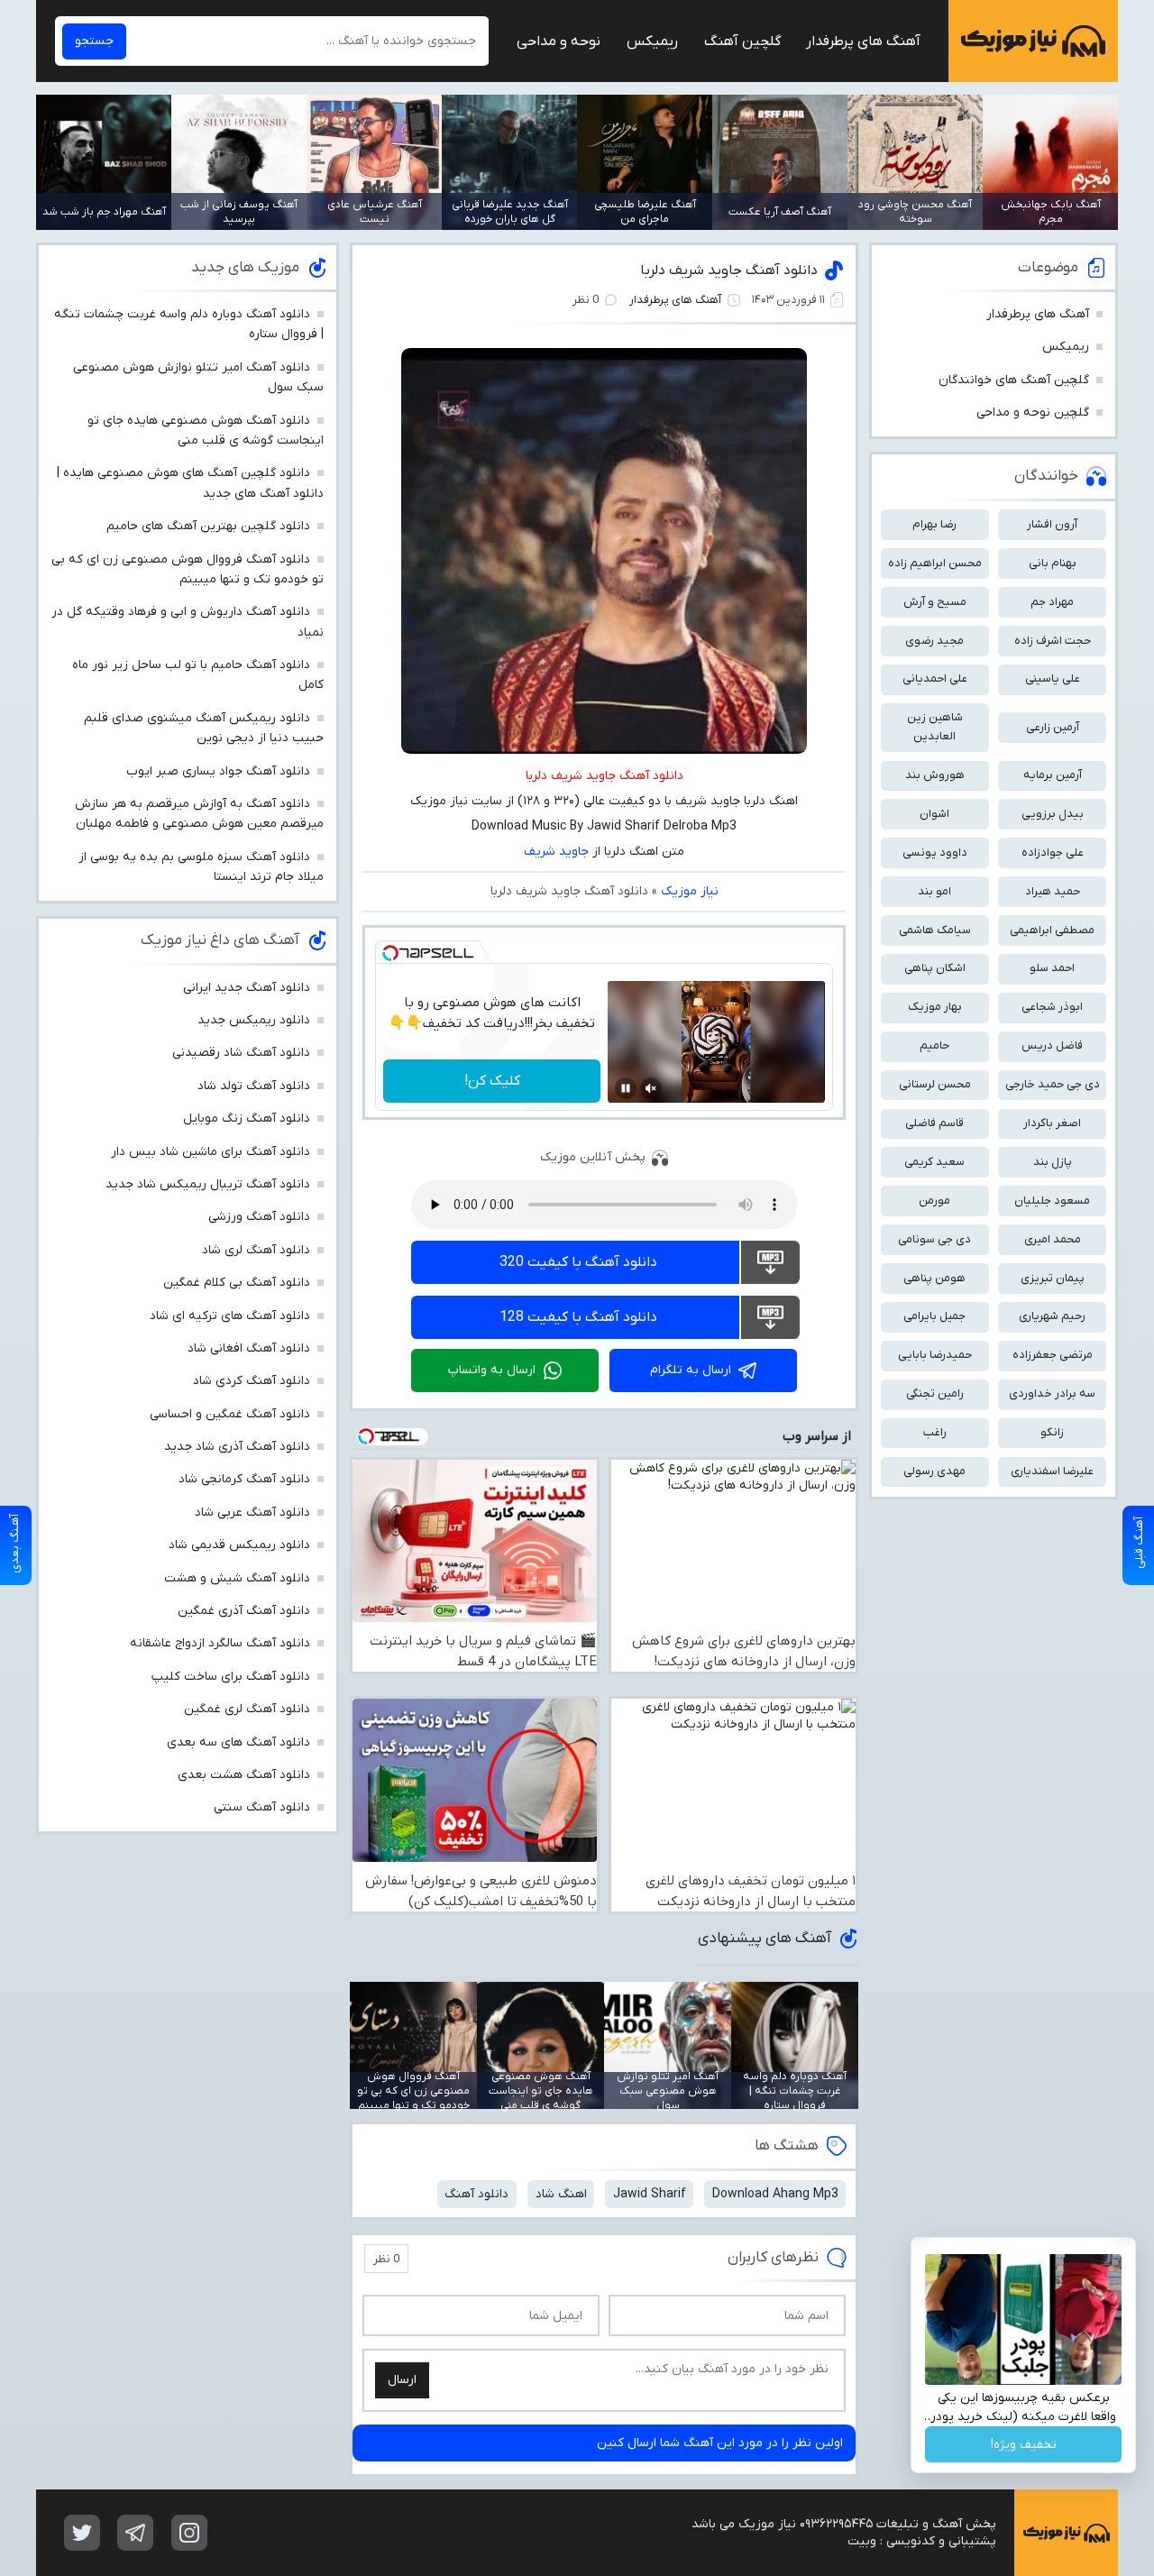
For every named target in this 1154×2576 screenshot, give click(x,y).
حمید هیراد (1053, 891)
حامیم (934, 1045)
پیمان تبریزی (1053, 1278)
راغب (935, 1432)
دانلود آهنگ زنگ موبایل (247, 1118)
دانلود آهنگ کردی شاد (252, 1381)
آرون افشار (1052, 524)
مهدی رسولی (934, 1471)
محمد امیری (1053, 1239)
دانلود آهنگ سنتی (262, 1807)
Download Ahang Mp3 (775, 2194)
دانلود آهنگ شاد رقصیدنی (241, 1053)
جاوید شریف (556, 852)
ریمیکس (652, 41)
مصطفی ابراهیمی (1052, 930)
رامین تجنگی (935, 1393)
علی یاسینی (1053, 678)
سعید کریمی (934, 1162)
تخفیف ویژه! (1024, 2445)
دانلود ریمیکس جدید (254, 1020)
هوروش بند (935, 775)
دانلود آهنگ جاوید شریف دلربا (729, 270)
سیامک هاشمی (935, 930)
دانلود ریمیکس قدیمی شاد (239, 1545)
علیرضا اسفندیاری (1052, 1471)
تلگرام (135, 2533)
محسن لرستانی (935, 1084)
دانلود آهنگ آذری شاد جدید (237, 1447)
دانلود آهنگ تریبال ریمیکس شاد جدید (208, 1184)
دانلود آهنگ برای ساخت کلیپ (231, 1677)
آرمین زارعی (1053, 727)
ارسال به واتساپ (492, 1370)
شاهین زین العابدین (935, 727)
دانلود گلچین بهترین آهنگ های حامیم (208, 526)
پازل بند (1053, 1162)
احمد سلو (1052, 968)
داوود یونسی (935, 853)
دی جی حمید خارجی (1053, 1084)
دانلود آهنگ (476, 2194)
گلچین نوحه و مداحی (1033, 413)
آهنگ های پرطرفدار (863, 41)
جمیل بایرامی (934, 1316)
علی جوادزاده (1053, 853)
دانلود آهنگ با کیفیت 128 (578, 1317)
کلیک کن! (492, 1081)
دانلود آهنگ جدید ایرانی (247, 988)
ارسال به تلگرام (691, 1370)
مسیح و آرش (935, 602)
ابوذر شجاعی (1052, 1007)
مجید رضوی (934, 641)
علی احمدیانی (935, 678)
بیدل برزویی (1053, 814)
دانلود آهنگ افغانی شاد (249, 1348)
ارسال (402, 2380)
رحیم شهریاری (1052, 1316)
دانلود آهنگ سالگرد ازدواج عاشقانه (220, 1643)
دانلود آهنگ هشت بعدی (244, 1775)
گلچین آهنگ (742, 41)
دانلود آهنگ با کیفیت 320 (578, 1262)
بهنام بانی (1053, 563)
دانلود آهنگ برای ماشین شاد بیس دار (211, 1152)
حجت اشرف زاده (1053, 641)
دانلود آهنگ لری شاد (256, 1250)
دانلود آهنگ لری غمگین (247, 1709)
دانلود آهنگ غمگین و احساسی (230, 1414)
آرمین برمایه (1053, 775)
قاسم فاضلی (934, 1123)
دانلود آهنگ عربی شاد (252, 1513)
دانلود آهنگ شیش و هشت (237, 1578)
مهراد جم (1052, 602)
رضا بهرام (934, 524)
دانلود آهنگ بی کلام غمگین (237, 1283)
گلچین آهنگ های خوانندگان (1014, 380)
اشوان (934, 814)
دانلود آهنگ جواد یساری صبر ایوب (218, 771)
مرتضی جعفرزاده (1053, 1355)
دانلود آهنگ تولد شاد (254, 1086)
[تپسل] (390, 953)
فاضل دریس (1052, 1045)
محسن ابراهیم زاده (935, 563)
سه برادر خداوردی (1052, 1393)
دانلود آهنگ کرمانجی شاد (244, 1479)
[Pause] (626, 1088)
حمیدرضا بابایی (935, 1355)
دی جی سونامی (934, 1239)
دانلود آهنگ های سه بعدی (238, 1742)
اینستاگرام (189, 2533)
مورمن (934, 1201)
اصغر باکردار (1052, 1123)
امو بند (934, 891)
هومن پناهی (934, 1278)
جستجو (94, 41)
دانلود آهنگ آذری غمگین (244, 1611)
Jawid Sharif (650, 2194)
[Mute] (651, 1088)
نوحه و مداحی (559, 41)
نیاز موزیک (1033, 41)
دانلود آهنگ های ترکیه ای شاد (230, 1316)
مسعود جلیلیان (1052, 1201)
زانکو (1052, 1432)
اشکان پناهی (935, 968)
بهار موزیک (935, 1007)
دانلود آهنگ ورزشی (259, 1217)
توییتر (82, 2533)
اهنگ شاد (561, 2194)
